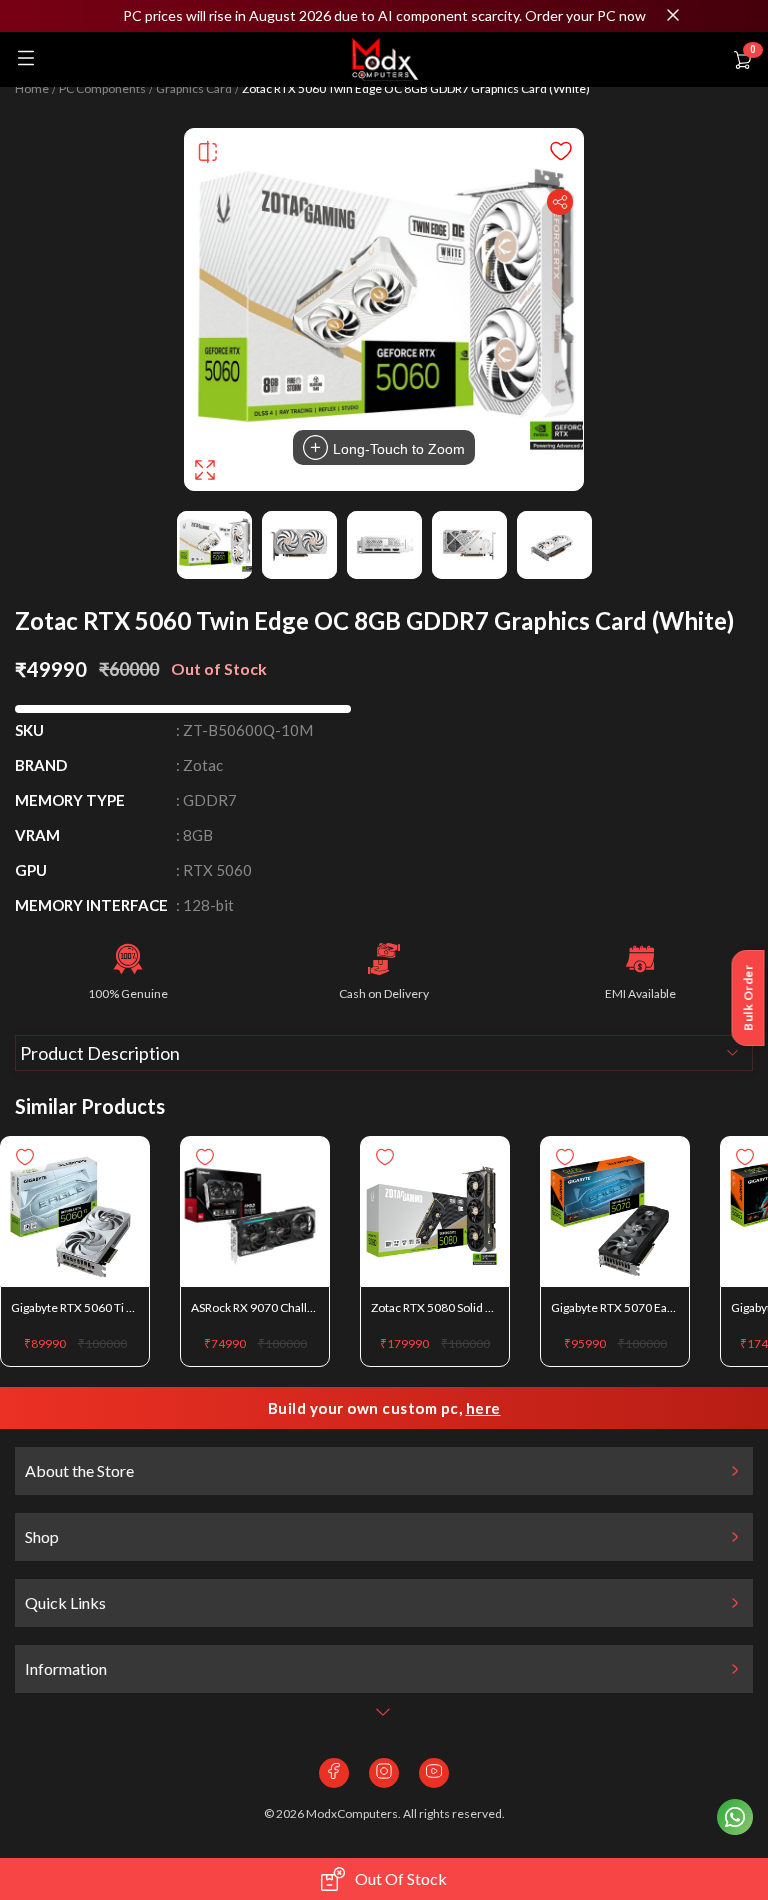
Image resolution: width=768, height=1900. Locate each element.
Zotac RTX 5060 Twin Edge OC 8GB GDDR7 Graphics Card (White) (416, 89)
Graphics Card (194, 89)
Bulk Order (748, 998)
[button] (384, 16)
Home (32, 89)
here (483, 1408)
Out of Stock (401, 1878)
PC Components (102, 89)
